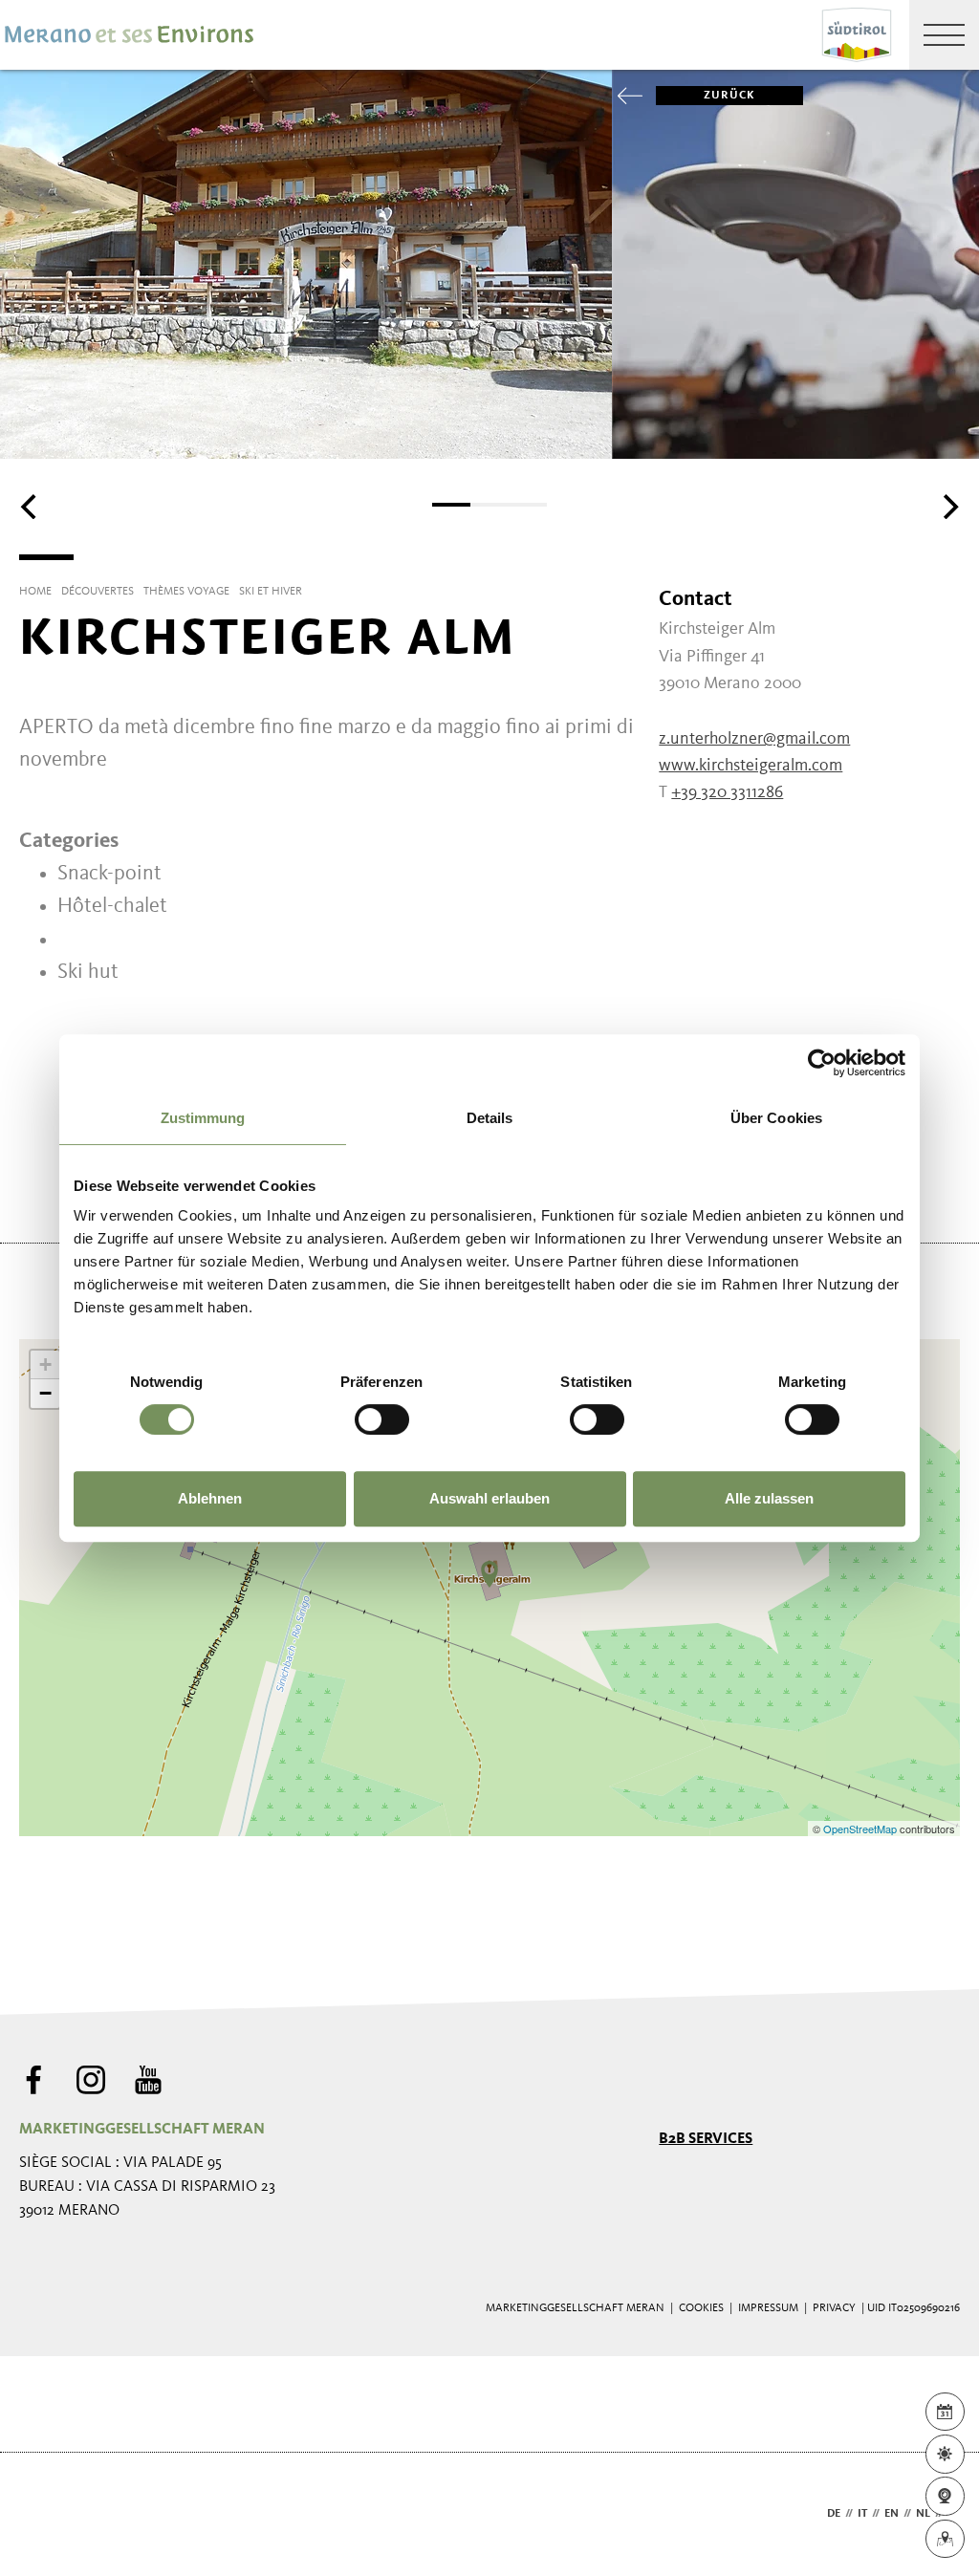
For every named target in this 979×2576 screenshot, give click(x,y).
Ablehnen (210, 1498)
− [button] (45, 1393)
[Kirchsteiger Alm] (489, 1574)
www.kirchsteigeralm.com (751, 766)
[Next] (948, 507)
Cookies (701, 2308)
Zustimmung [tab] (203, 1118)
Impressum (768, 2308)
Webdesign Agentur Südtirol (43, 2514)
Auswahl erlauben (489, 1498)
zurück (729, 96)
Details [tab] (490, 1118)
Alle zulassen (769, 1498)
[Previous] (31, 507)
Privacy (834, 2308)
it (862, 2514)
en (892, 2514)
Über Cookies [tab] (776, 1118)
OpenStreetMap (861, 1829)
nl (923, 2514)
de (834, 2514)
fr (954, 2514)
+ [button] (45, 1364)
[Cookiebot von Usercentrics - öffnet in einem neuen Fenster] (822, 1063)
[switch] (382, 1419)
